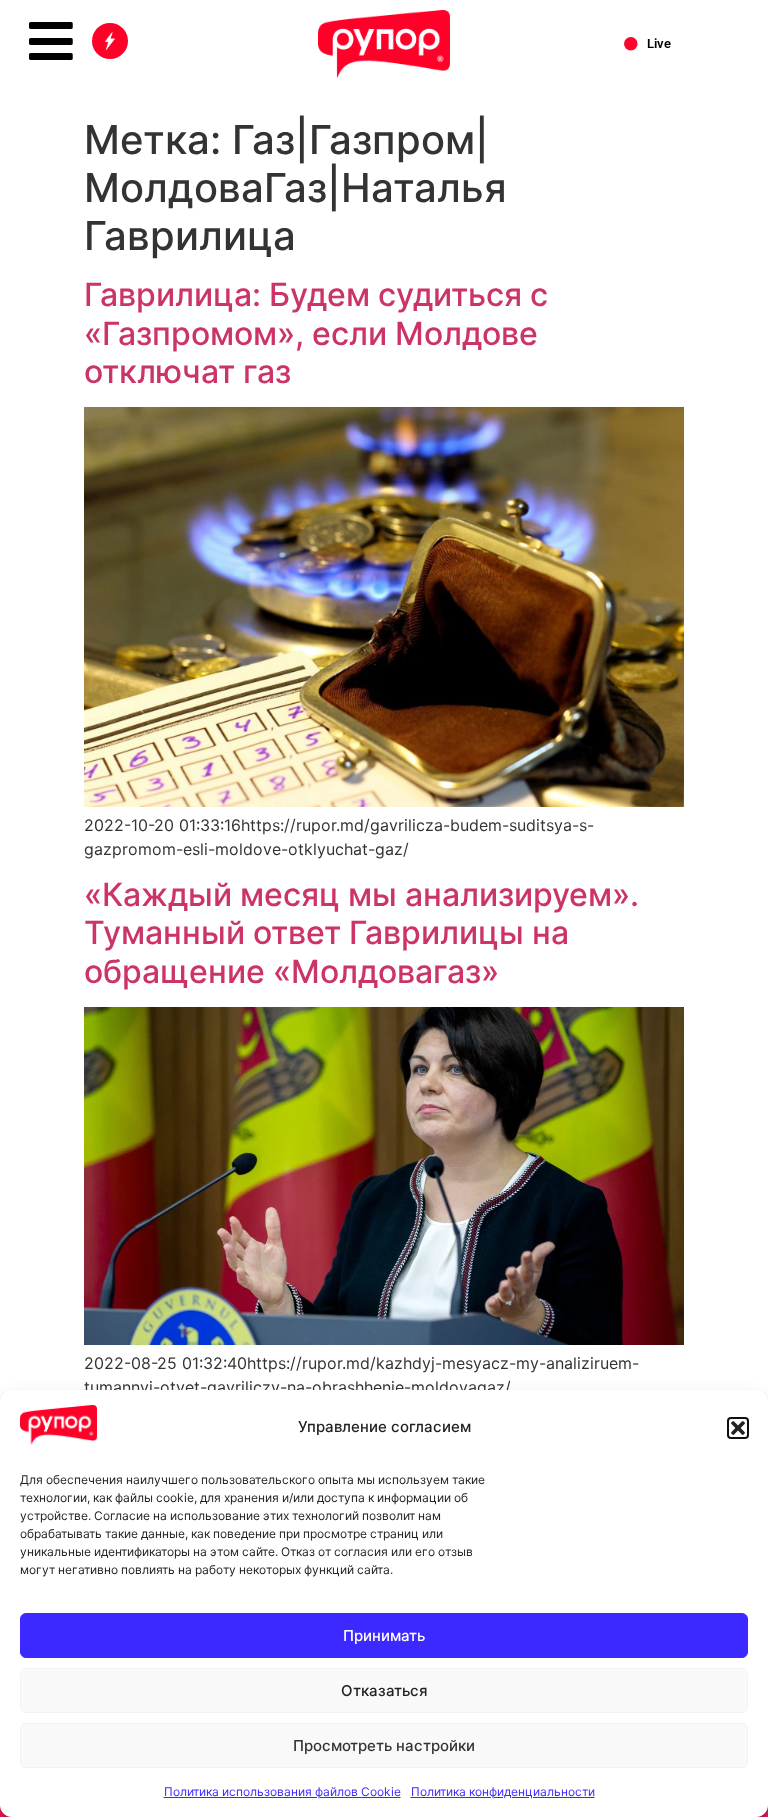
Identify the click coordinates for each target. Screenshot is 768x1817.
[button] (738, 1428)
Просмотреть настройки (384, 1745)
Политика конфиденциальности (503, 1791)
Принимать (384, 1635)
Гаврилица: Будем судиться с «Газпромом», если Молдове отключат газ (316, 333)
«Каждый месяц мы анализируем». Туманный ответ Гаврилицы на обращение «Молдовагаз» (361, 933)
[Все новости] (110, 41)
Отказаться (384, 1690)
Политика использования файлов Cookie (282, 1791)
